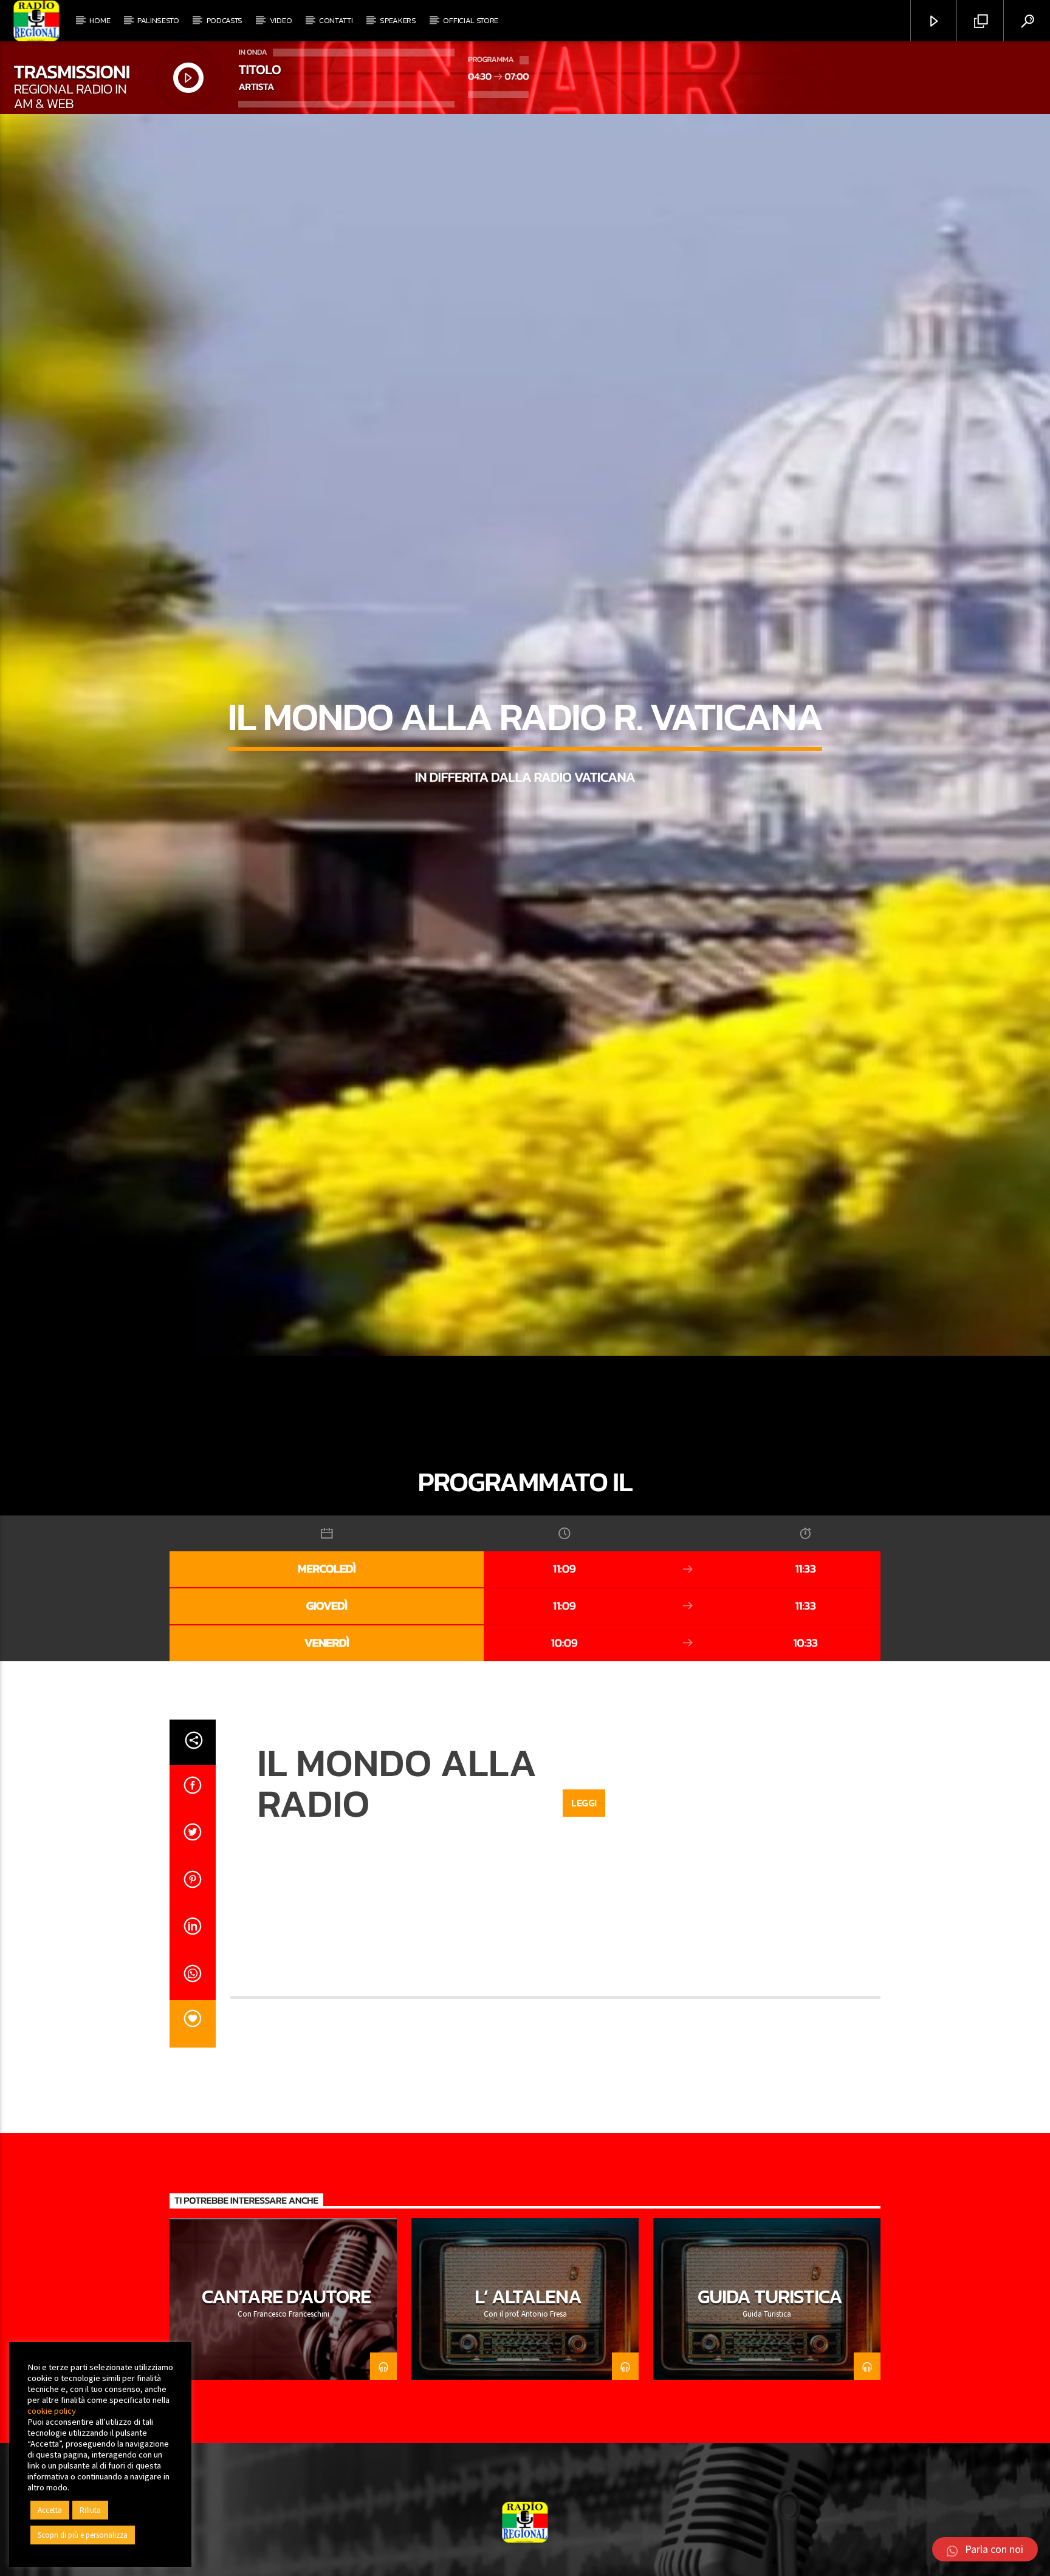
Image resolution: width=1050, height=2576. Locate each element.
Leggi (584, 1910)
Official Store (471, 20)
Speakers (398, 20)
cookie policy (52, 2411)
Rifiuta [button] (90, 2510)
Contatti (336, 20)
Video (281, 20)
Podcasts (225, 20)
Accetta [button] (50, 2510)
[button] (985, 2549)
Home (100, 20)
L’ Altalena (528, 2403)
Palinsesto (158, 20)
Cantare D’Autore (287, 2403)
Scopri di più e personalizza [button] (83, 2535)
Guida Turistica (770, 2403)
